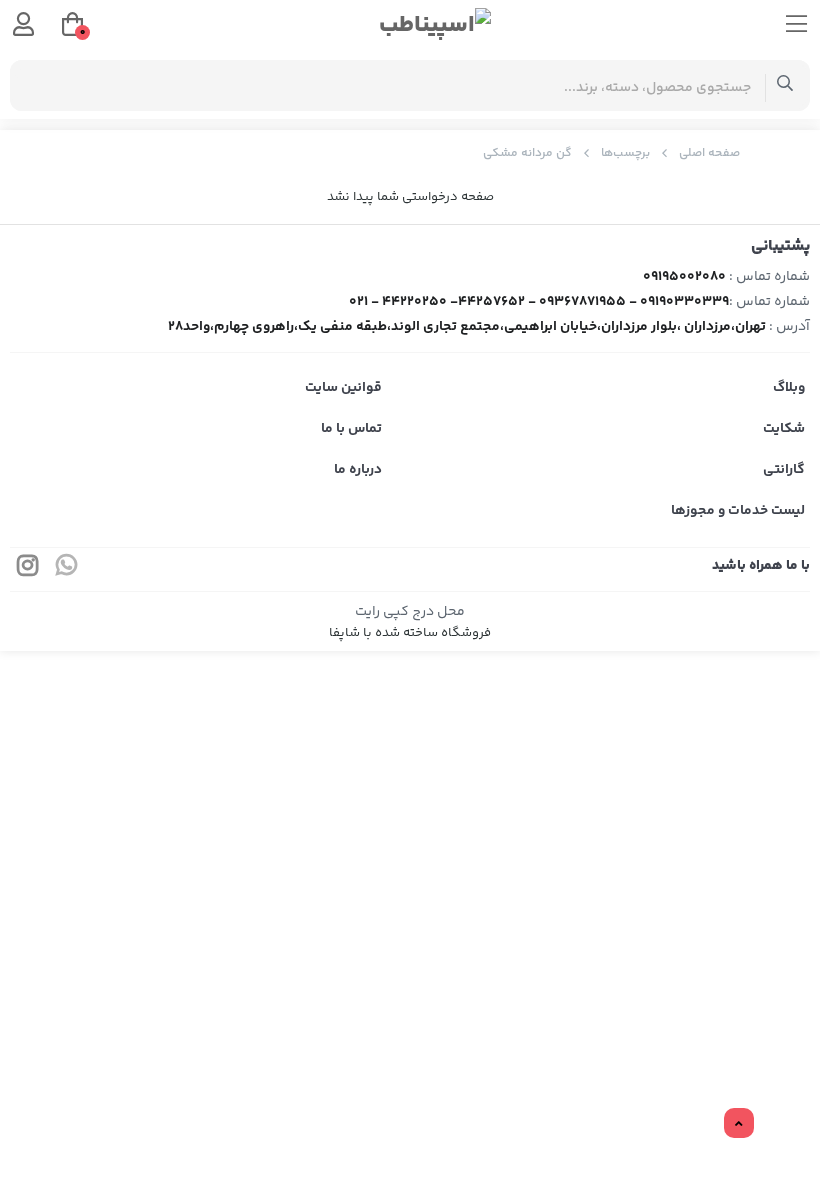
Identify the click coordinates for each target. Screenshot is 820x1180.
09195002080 (684, 277)
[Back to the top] (739, 1124)
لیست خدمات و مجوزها (738, 511)
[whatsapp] (67, 569)
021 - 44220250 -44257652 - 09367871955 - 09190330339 (539, 302)
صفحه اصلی (709, 153)
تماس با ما (351, 429)
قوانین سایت (343, 388)
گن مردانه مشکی (527, 153)
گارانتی (784, 470)
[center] (785, 85)
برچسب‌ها (625, 153)
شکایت (784, 429)
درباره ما (358, 470)
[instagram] (28, 569)
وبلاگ (789, 388)
